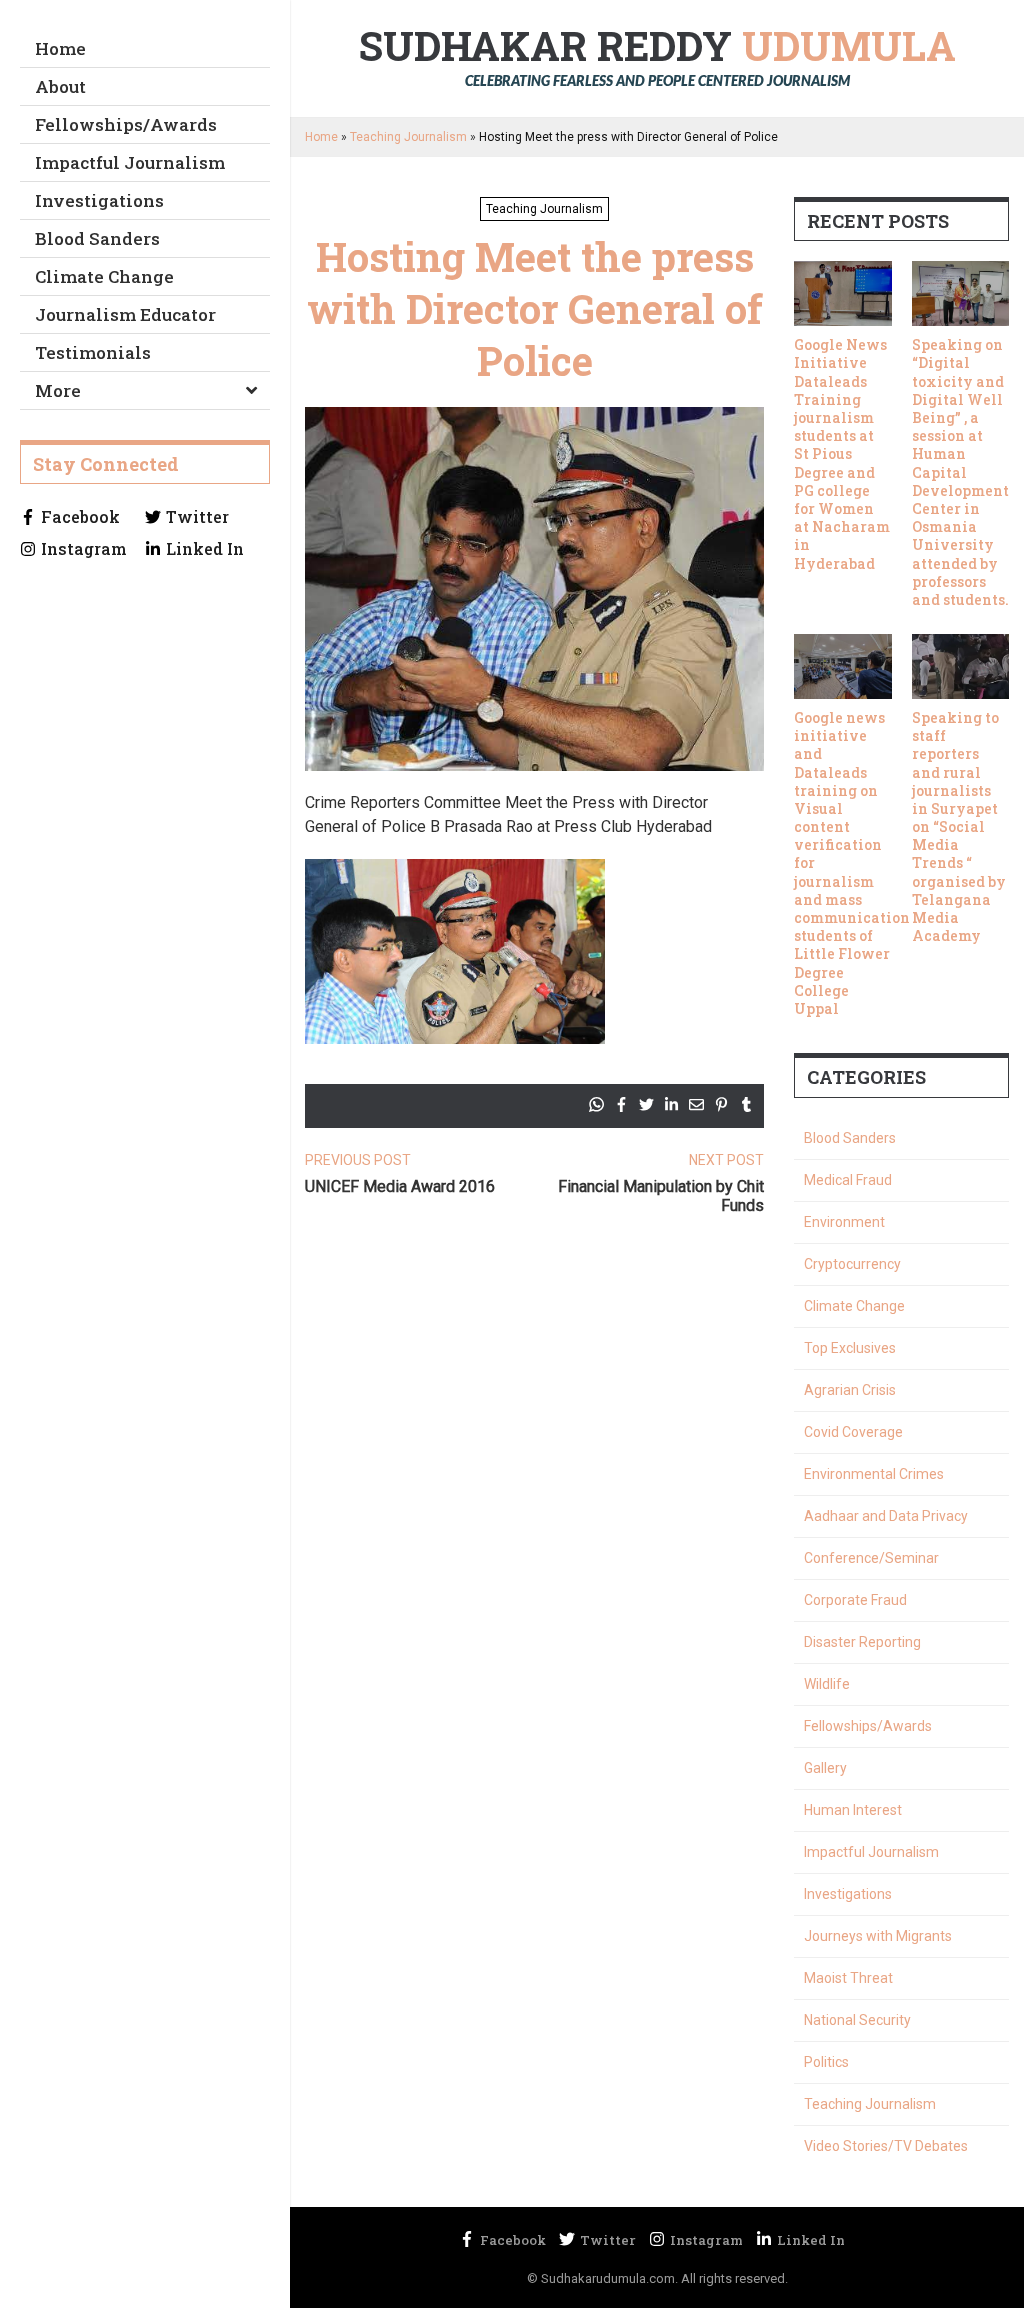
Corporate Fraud (855, 1600)
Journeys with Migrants (878, 1936)
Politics (826, 2062)
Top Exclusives (850, 1348)
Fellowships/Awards (126, 124)
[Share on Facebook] (621, 1104)
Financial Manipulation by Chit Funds (661, 1196)
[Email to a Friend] (696, 1104)
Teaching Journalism (408, 137)
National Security (857, 2020)
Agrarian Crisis (850, 1390)
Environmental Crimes (874, 1474)
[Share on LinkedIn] (671, 1104)
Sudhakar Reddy (657, 54)
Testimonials (93, 352)
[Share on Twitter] (646, 1104)
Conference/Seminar (871, 1558)
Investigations (99, 200)
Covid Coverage (853, 1432)
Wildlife (827, 1684)
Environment (844, 1222)
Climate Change (104, 276)
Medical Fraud (848, 1180)
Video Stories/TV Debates (886, 2146)
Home (60, 48)
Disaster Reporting (862, 1642)
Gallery (825, 1768)
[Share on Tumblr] (746, 1104)
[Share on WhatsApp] (596, 1104)
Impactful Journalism (130, 162)
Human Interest (853, 1810)
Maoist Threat (848, 1978)
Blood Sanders (97, 238)
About (60, 86)
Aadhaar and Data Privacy (886, 1516)
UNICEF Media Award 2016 (400, 1186)
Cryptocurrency (852, 1264)
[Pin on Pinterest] (721, 1104)
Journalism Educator (125, 314)
